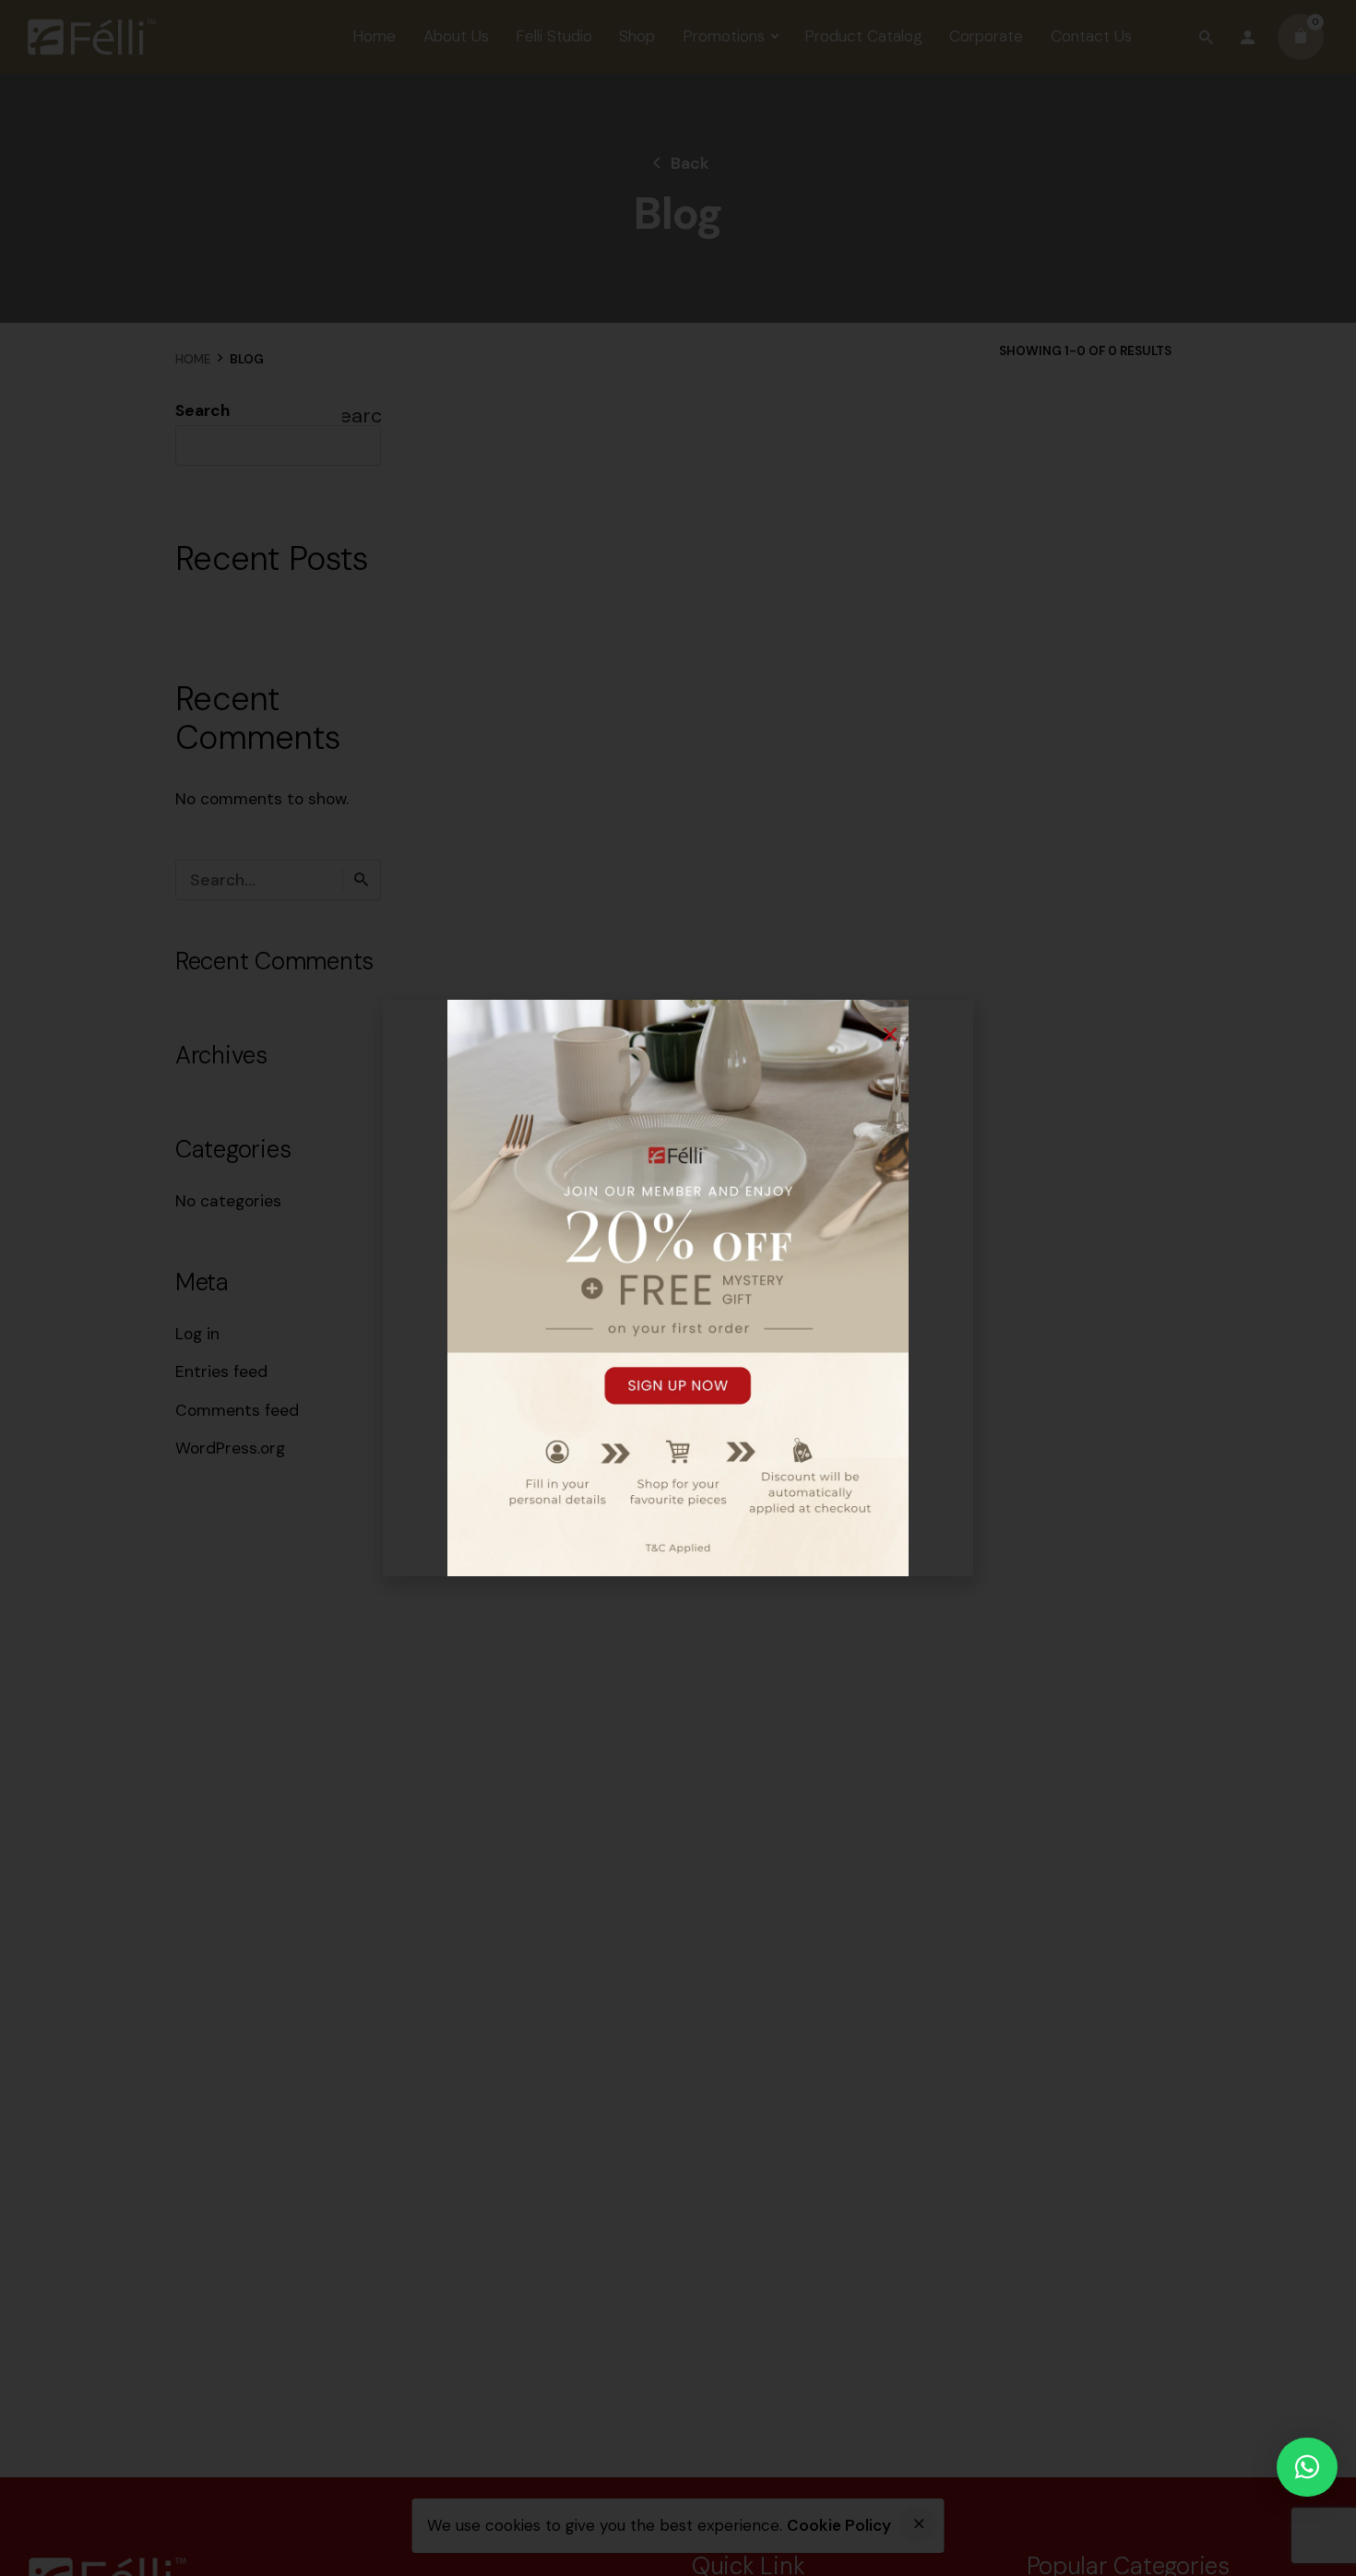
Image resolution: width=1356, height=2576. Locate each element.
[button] (1307, 2467)
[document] (678, 1288)
